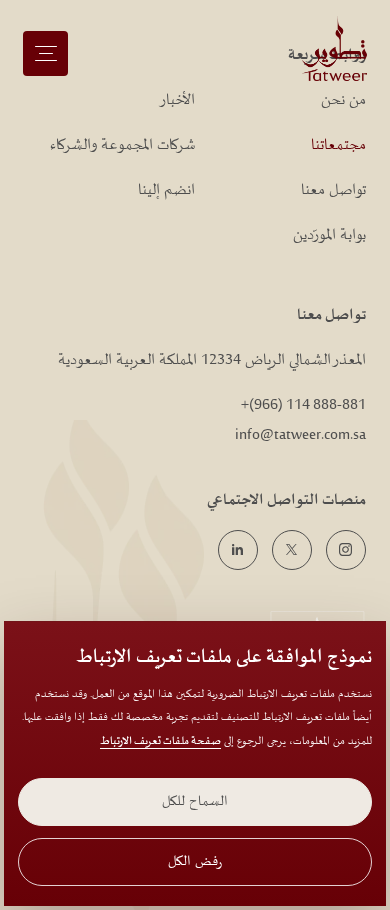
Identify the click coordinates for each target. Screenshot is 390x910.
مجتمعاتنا (339, 145)
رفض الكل (195, 861)
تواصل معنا (334, 190)
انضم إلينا (166, 190)
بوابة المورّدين (330, 235)
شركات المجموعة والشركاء (122, 145)
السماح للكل (195, 801)
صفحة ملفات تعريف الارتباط (160, 741)
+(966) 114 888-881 (304, 405)
